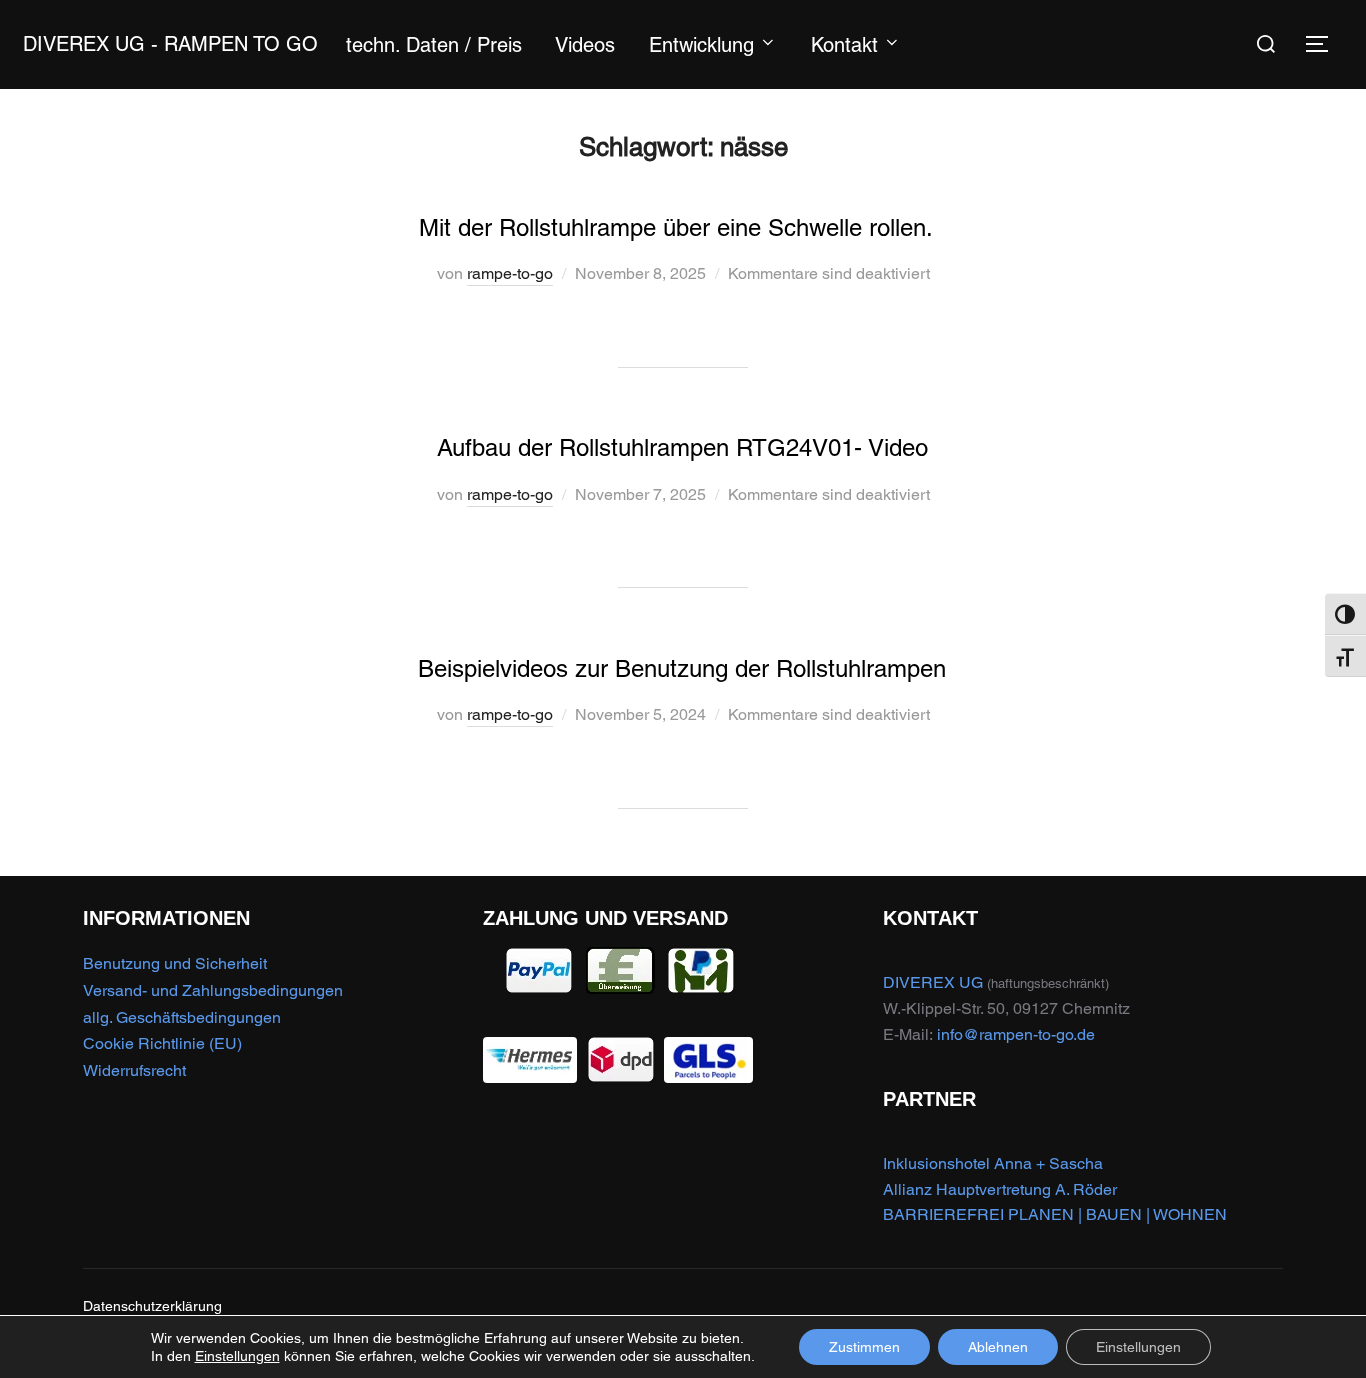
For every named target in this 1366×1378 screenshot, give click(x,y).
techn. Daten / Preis (434, 45)
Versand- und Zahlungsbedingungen (213, 990)
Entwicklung (701, 45)
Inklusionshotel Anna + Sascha (993, 1163)
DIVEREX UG (933, 982)
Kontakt (844, 45)
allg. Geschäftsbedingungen (182, 1017)
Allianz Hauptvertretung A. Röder (1000, 1189)
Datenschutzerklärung (152, 1306)
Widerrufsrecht (134, 1070)
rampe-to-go (510, 273)
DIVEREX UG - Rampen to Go (170, 44)
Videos (585, 45)
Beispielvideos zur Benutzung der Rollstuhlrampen (682, 668)
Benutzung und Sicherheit (175, 963)
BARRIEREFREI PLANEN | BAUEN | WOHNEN (1055, 1214)
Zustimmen (864, 1347)
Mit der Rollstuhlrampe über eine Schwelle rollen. (682, 227)
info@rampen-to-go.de (1016, 1034)
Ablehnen (998, 1347)
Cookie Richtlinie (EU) (162, 1043)
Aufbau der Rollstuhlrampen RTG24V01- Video (682, 447)
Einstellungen (237, 1356)
